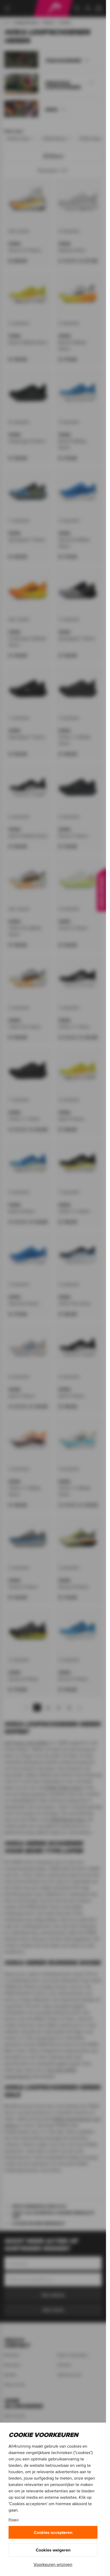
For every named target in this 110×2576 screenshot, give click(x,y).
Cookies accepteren (53, 2532)
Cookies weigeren (53, 2550)
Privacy (14, 2519)
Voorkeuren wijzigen (53, 2564)
